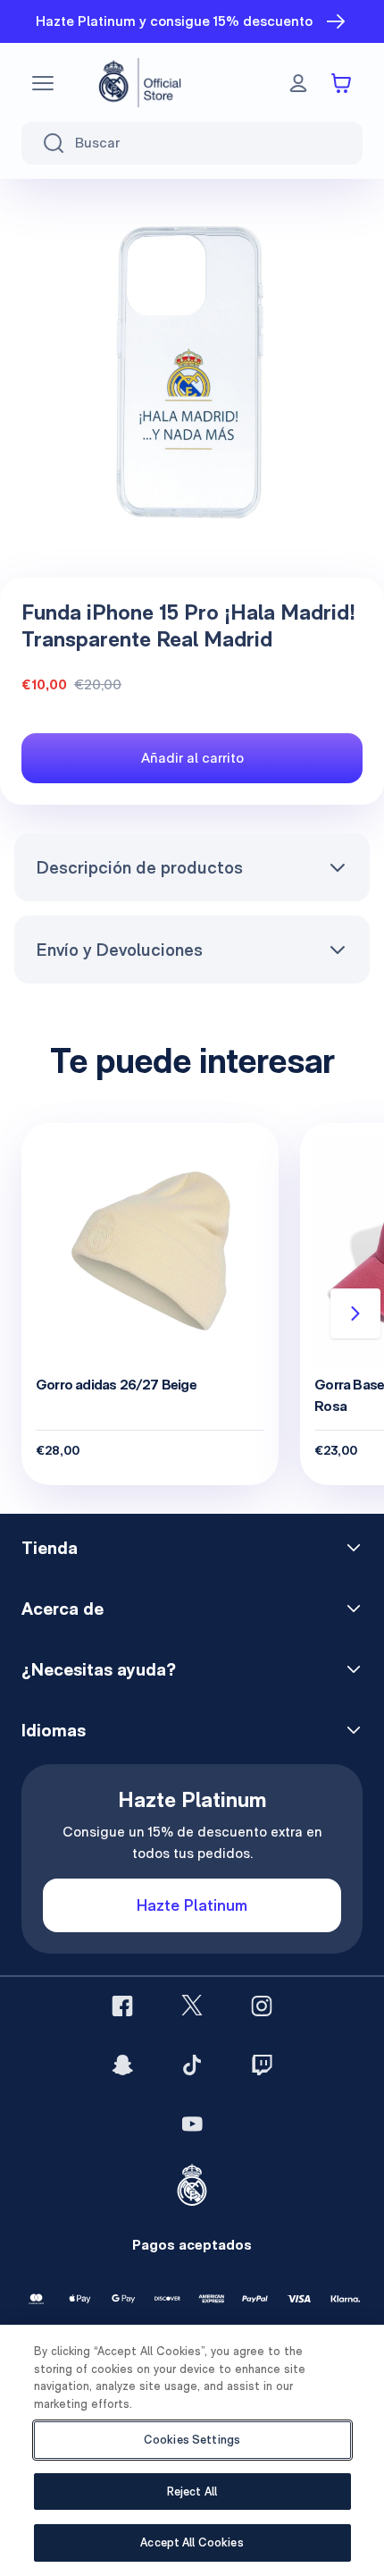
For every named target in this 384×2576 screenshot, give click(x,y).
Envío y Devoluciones (119, 950)
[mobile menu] (43, 83)
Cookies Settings (192, 2440)
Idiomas (54, 1730)
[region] (192, 2450)
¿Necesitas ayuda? (99, 1669)
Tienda (50, 1548)
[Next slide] (355, 1313)
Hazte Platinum (192, 1905)
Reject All (192, 2492)
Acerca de (63, 1609)
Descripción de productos (139, 867)
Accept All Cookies (192, 2542)
